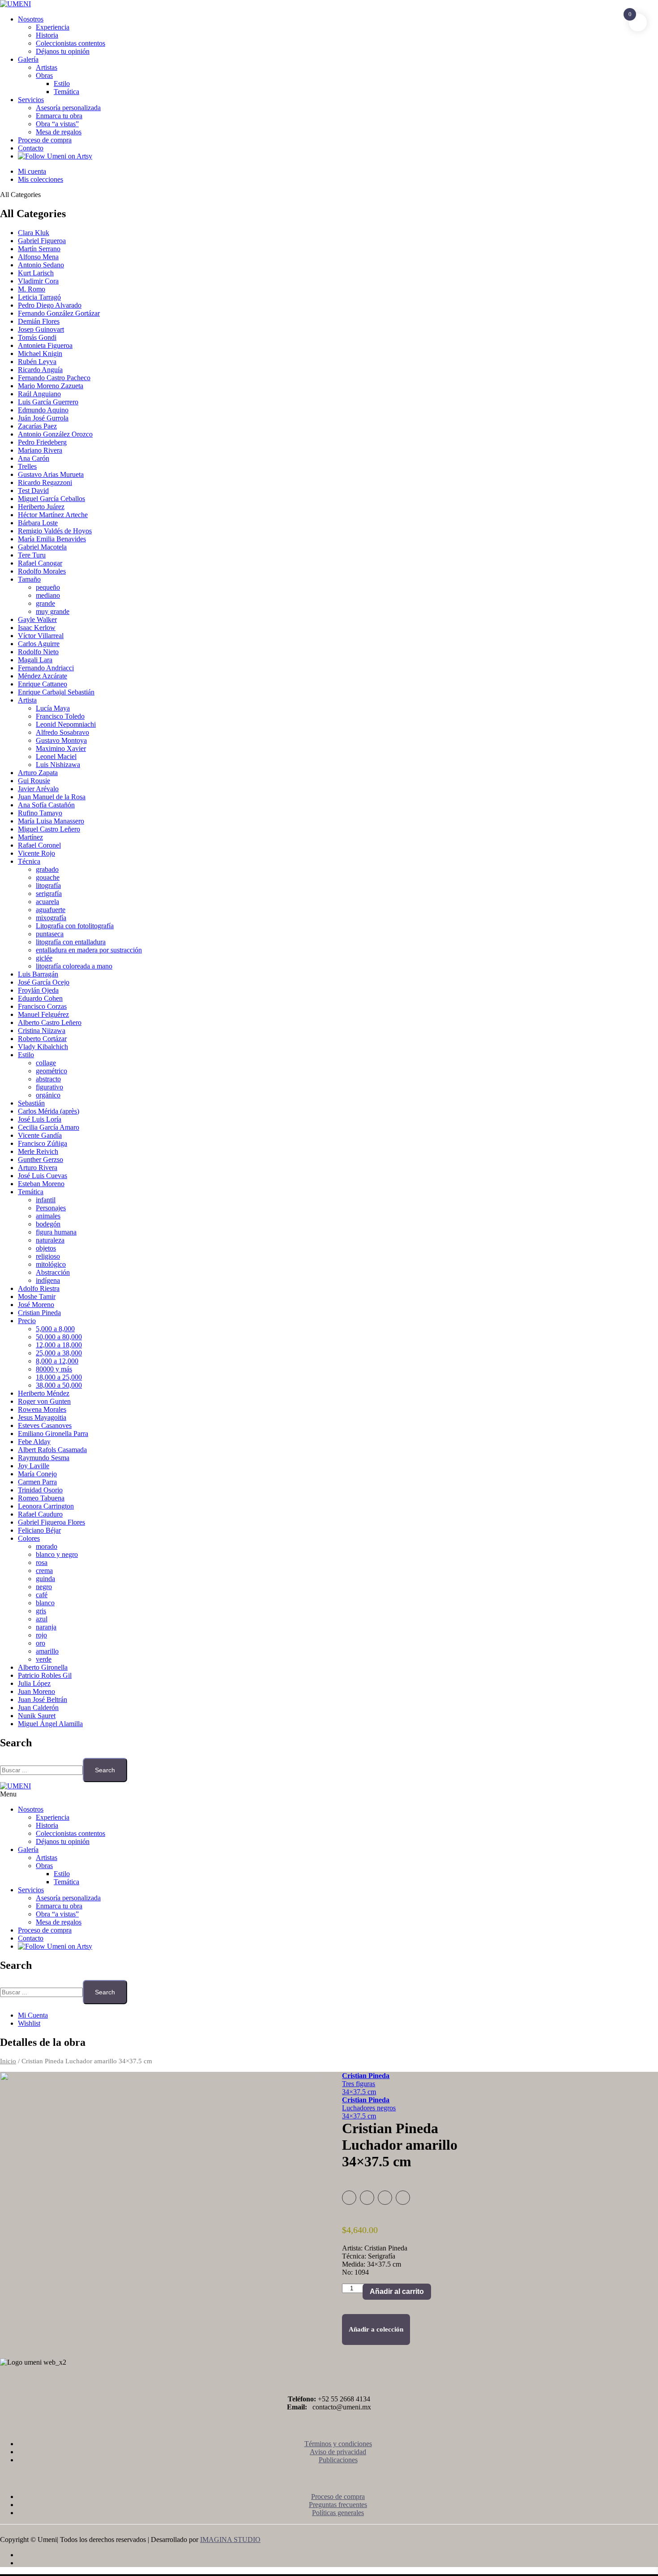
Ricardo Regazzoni (45, 482)
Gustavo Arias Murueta (51, 474)
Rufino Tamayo (40, 813)
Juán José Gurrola (43, 418)
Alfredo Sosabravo (62, 732)
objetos (46, 1248)
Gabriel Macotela (42, 547)
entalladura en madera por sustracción (89, 950)
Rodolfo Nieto (38, 652)
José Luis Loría (40, 1119)
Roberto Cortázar (42, 1039)
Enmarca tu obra (59, 116)
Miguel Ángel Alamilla (50, 1724)
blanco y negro (57, 1554)
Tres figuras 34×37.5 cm (366, 2084)
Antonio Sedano (41, 265)
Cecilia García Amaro (49, 1127)
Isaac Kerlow (37, 628)
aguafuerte (51, 910)
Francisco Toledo (60, 716)
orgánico (48, 1095)
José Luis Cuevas (43, 1176)
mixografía (51, 918)
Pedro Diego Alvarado (50, 305)
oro (41, 1643)
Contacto (31, 148)
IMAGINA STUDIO (230, 2540)
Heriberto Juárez (41, 507)
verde (44, 1659)
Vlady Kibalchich (43, 1047)
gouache (48, 877)
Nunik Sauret (37, 1716)
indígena (48, 1280)
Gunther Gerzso (41, 1159)
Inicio (8, 2061)
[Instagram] (338, 2563)
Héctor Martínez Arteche (53, 515)
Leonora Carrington (46, 1506)
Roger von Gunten (44, 1401)
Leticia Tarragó (39, 297)
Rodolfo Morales (42, 571)
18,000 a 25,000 (59, 1377)
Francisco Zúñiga (43, 1143)
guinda (45, 1579)
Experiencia (53, 27)
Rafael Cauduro (40, 1514)
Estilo (62, 84)
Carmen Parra (37, 1482)
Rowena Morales (42, 1409)
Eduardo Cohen (40, 998)
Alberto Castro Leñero (50, 1022)
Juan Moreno (36, 1691)
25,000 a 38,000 (59, 1353)
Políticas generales (338, 2513)
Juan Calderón (38, 1708)
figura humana (56, 1232)
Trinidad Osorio (40, 1490)
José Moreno (36, 1305)
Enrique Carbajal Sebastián (56, 692)
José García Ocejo (44, 982)
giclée (44, 958)
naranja (46, 1627)
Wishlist (29, 2023)
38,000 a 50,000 (59, 1385)
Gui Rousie (34, 781)
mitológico (51, 1264)
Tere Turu (32, 555)
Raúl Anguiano (39, 394)
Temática (66, 92)
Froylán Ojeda (38, 990)
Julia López (34, 1683)
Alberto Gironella (43, 1667)
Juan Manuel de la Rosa (52, 797)
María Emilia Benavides (52, 539)
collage (46, 1063)
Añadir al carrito (397, 2291)
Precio (27, 1321)
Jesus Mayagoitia (42, 1417)
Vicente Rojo (36, 853)
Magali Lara (35, 660)
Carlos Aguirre (39, 644)
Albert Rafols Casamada (52, 1450)
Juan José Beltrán (43, 1699)
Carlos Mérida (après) (49, 1111)
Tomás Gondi (37, 337)
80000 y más (54, 1369)
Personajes (51, 1208)
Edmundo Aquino (43, 410)
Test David (33, 491)
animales (48, 1216)
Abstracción (53, 1272)
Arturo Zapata (38, 773)
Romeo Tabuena (41, 1498)
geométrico (51, 1071)
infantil (46, 1200)
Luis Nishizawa (58, 765)
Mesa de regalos (59, 132)
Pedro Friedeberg (42, 442)
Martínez (30, 837)
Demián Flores (39, 321)
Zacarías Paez (37, 426)
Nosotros (31, 19)
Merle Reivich (38, 1151)
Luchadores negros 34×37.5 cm (369, 2108)
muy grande (53, 611)
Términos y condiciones (338, 2444)
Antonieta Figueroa (45, 345)
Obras (44, 75)
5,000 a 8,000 (55, 1329)
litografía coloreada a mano (74, 966)
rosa (42, 1562)
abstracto (48, 1079)
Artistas (47, 67)
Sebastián (31, 1103)
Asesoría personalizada (68, 108)
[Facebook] (338, 2555)
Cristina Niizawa (42, 1031)
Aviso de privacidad (338, 2452)
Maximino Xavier (61, 748)
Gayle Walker (37, 619)
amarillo (47, 1651)
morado (47, 1546)
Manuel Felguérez (43, 1014)
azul (42, 1619)
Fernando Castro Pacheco (54, 378)
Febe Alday (34, 1442)
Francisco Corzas (42, 1006)
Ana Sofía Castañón (46, 805)
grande (45, 603)
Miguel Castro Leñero (49, 829)
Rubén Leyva (37, 362)
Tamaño (29, 579)
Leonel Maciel (56, 757)
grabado (47, 869)
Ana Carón (34, 458)
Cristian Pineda (39, 1313)
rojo (41, 1635)
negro (44, 1587)
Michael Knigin (40, 354)
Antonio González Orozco (55, 434)
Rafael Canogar (40, 563)
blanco (45, 1603)
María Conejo (37, 1474)
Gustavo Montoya (61, 740)
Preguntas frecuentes (338, 2505)
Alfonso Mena (38, 257)
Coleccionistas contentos (70, 43)
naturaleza (50, 1240)
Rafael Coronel (39, 845)
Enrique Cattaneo (43, 684)
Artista (27, 700)
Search (105, 1770)
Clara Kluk (34, 233)
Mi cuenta (32, 171)
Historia (47, 35)
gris (41, 1611)
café (42, 1595)
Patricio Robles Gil (45, 1675)
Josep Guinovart (41, 329)
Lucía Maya (53, 708)
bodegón (48, 1224)
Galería (28, 59)
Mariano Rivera (40, 450)
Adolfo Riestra (39, 1288)
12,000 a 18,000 (59, 1345)
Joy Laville (34, 1466)
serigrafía (49, 894)
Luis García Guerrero (48, 402)
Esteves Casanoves (45, 1425)
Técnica (29, 861)
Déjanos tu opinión (63, 51)
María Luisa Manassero (51, 821)
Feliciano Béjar (39, 1530)
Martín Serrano (39, 249)
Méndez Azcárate (43, 676)
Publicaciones (338, 2460)
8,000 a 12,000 (57, 1361)
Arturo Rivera (38, 1168)
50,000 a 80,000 (59, 1337)
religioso (48, 1256)
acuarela (47, 902)
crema (44, 1571)
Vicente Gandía (40, 1135)
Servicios (31, 100)
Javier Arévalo (38, 789)
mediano (48, 595)
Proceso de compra (45, 140)
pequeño (48, 587)
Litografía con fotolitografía (75, 926)
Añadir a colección (376, 2329)
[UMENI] (15, 4)
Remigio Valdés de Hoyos (55, 531)
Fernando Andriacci (46, 668)
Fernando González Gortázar (59, 313)
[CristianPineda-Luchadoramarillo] (158, 2208)
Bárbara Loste (38, 523)
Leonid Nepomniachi (66, 724)
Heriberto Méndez (44, 1393)
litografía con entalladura (71, 942)
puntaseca (50, 934)
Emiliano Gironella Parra (53, 1434)
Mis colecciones (41, 179)
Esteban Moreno (41, 1184)
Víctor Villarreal (41, 636)
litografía (48, 885)
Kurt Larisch (36, 273)
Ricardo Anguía (40, 370)
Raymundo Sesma (44, 1458)
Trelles (27, 466)
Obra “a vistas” (57, 124)
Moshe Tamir (37, 1297)
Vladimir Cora (38, 281)
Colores (29, 1538)
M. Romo (32, 289)
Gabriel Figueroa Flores (51, 1522)
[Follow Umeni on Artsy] (55, 156)
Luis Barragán (38, 974)
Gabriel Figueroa (42, 241)
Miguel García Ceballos (51, 499)
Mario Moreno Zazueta (51, 386)
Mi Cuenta (33, 2015)
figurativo (49, 1087)
